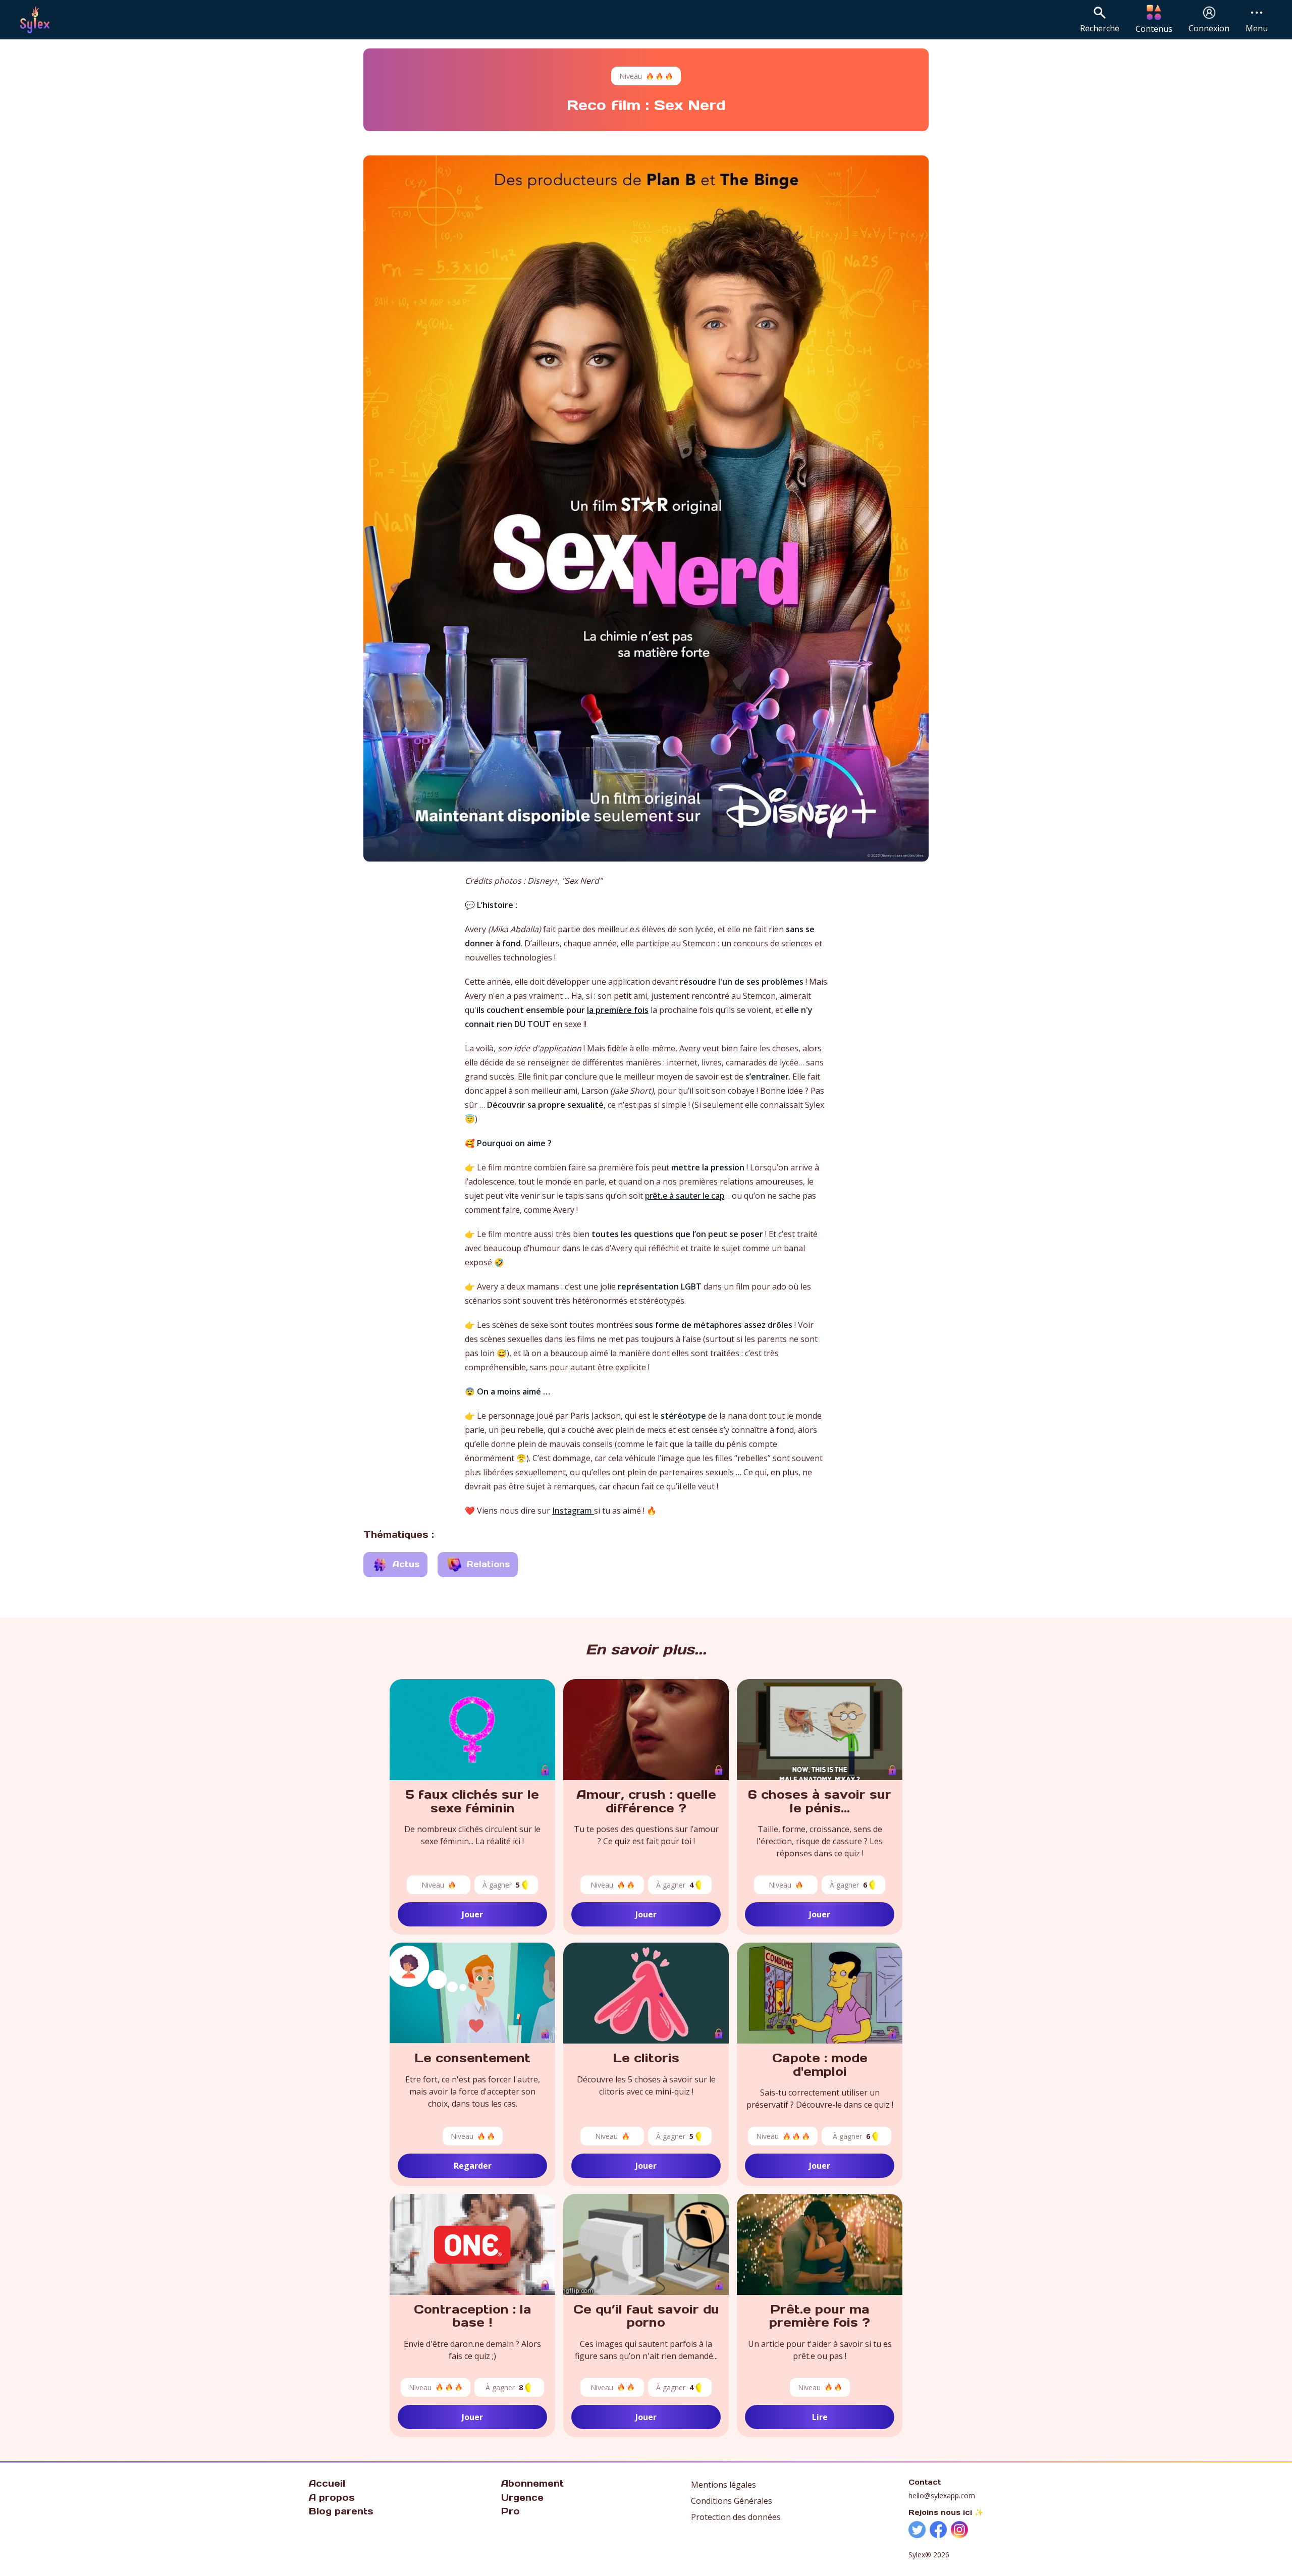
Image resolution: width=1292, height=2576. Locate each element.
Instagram (573, 1511)
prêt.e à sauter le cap (685, 1196)
